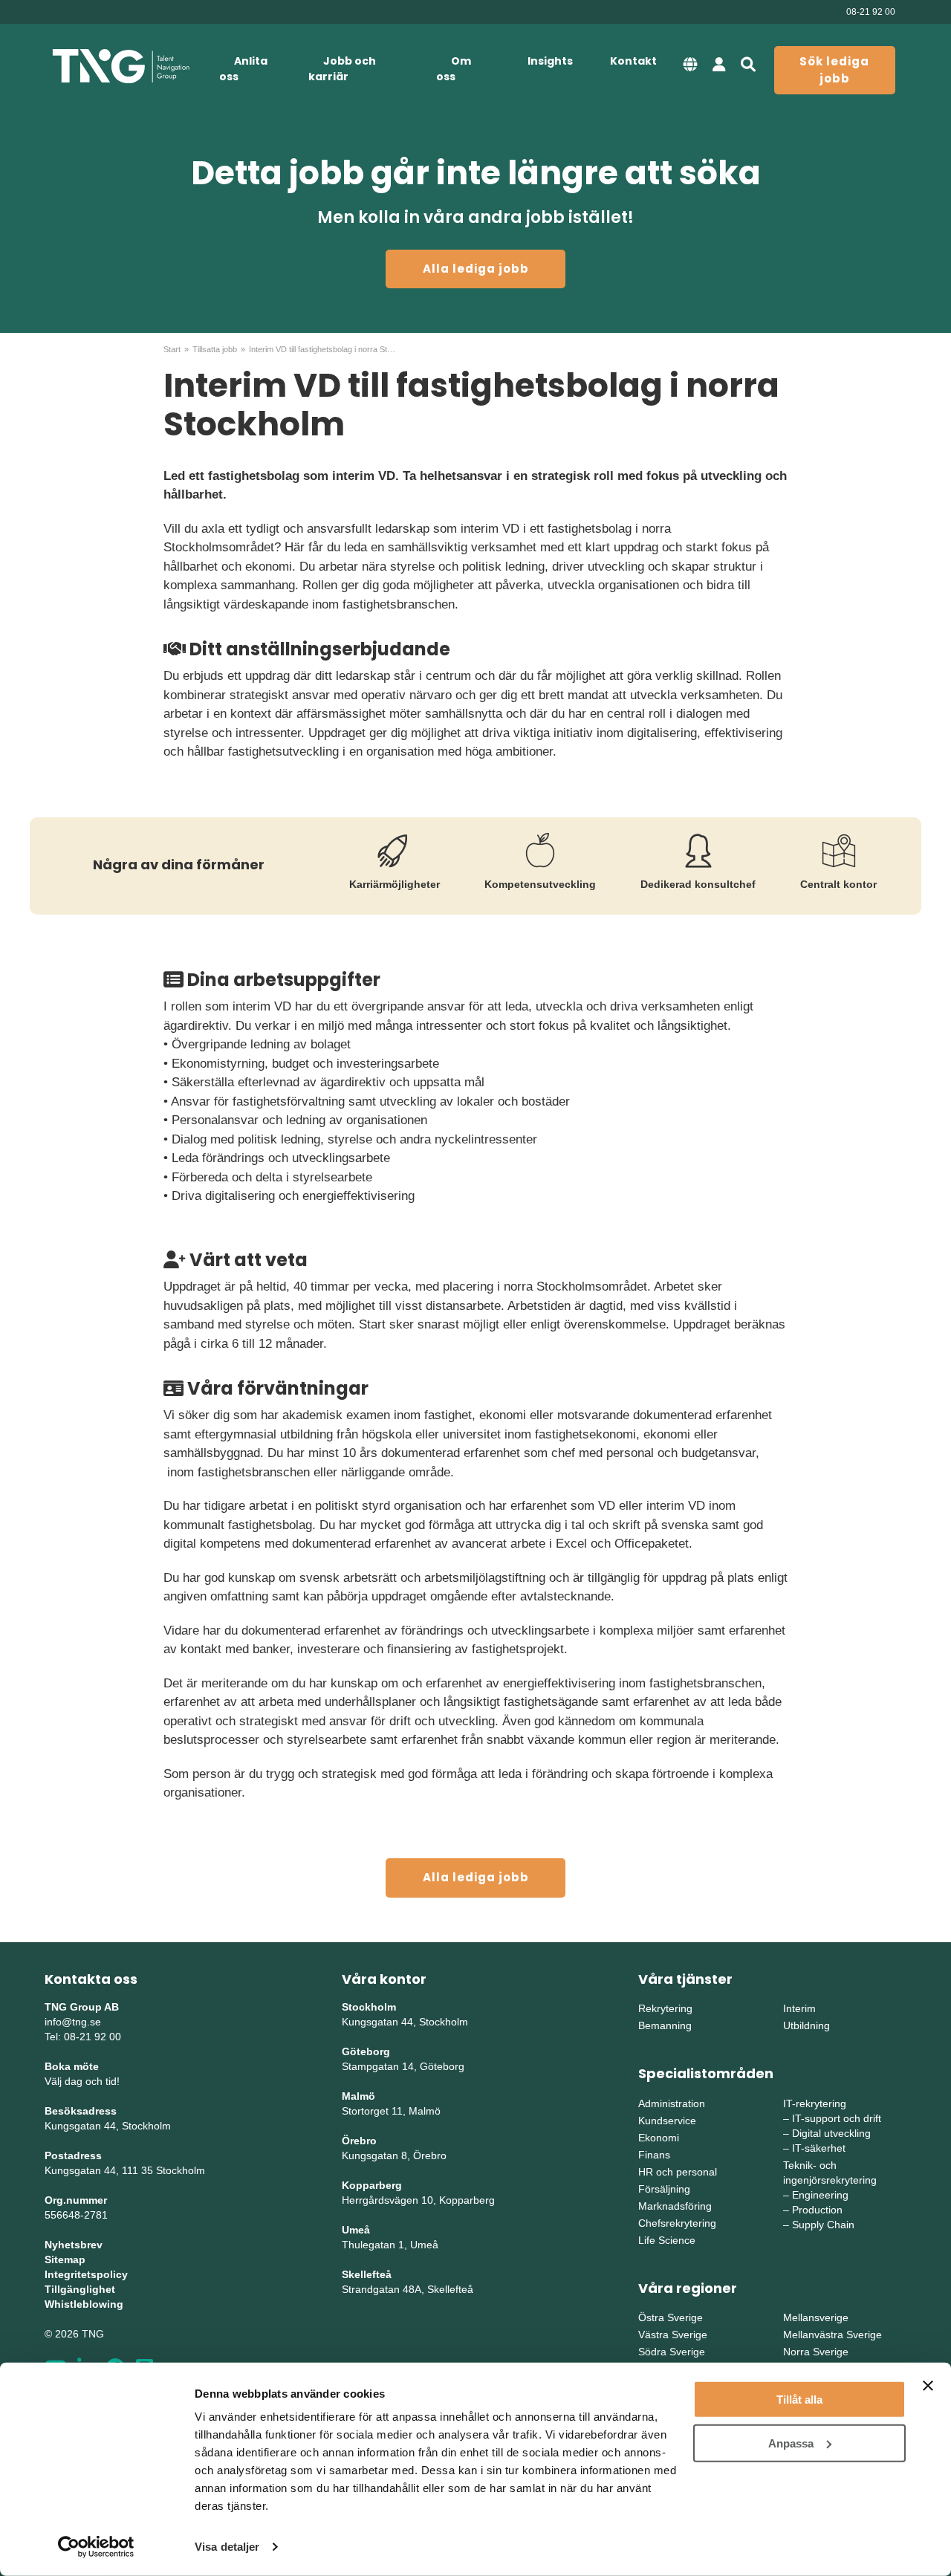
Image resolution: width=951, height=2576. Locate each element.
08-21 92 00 (871, 12)
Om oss (454, 69)
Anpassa (791, 2443)
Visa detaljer (227, 2547)
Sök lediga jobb (834, 70)
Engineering (820, 2195)
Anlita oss (243, 69)
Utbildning (806, 2025)
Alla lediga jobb (476, 269)
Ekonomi (659, 2138)
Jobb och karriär (342, 69)
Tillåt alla (799, 2400)
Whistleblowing (84, 2304)
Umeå (356, 2230)
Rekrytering (665, 2008)
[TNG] (121, 66)
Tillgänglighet (80, 2289)
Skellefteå (367, 2274)
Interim (799, 2008)
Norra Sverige (816, 2352)
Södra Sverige (672, 2352)
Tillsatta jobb (215, 349)
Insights (550, 61)
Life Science (667, 2240)
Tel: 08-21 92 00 (83, 2037)
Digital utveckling (831, 2133)
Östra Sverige (671, 2317)
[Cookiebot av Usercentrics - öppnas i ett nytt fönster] (96, 2547)
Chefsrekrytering (677, 2223)
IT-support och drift (837, 2118)
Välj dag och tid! (82, 2081)
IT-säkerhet (819, 2148)
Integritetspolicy (86, 2274)
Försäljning (664, 2189)
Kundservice (667, 2121)
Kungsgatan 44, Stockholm (108, 2126)
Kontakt (633, 61)
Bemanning (665, 2025)
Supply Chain (823, 2225)
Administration (672, 2103)
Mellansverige (816, 2317)
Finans (654, 2155)
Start (172, 349)
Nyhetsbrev (74, 2245)
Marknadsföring (675, 2206)
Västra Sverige (673, 2335)
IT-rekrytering (815, 2103)
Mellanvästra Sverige (832, 2335)
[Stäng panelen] (928, 2386)
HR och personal (678, 2172)
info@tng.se (73, 2022)
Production (817, 2210)
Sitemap (65, 2259)
